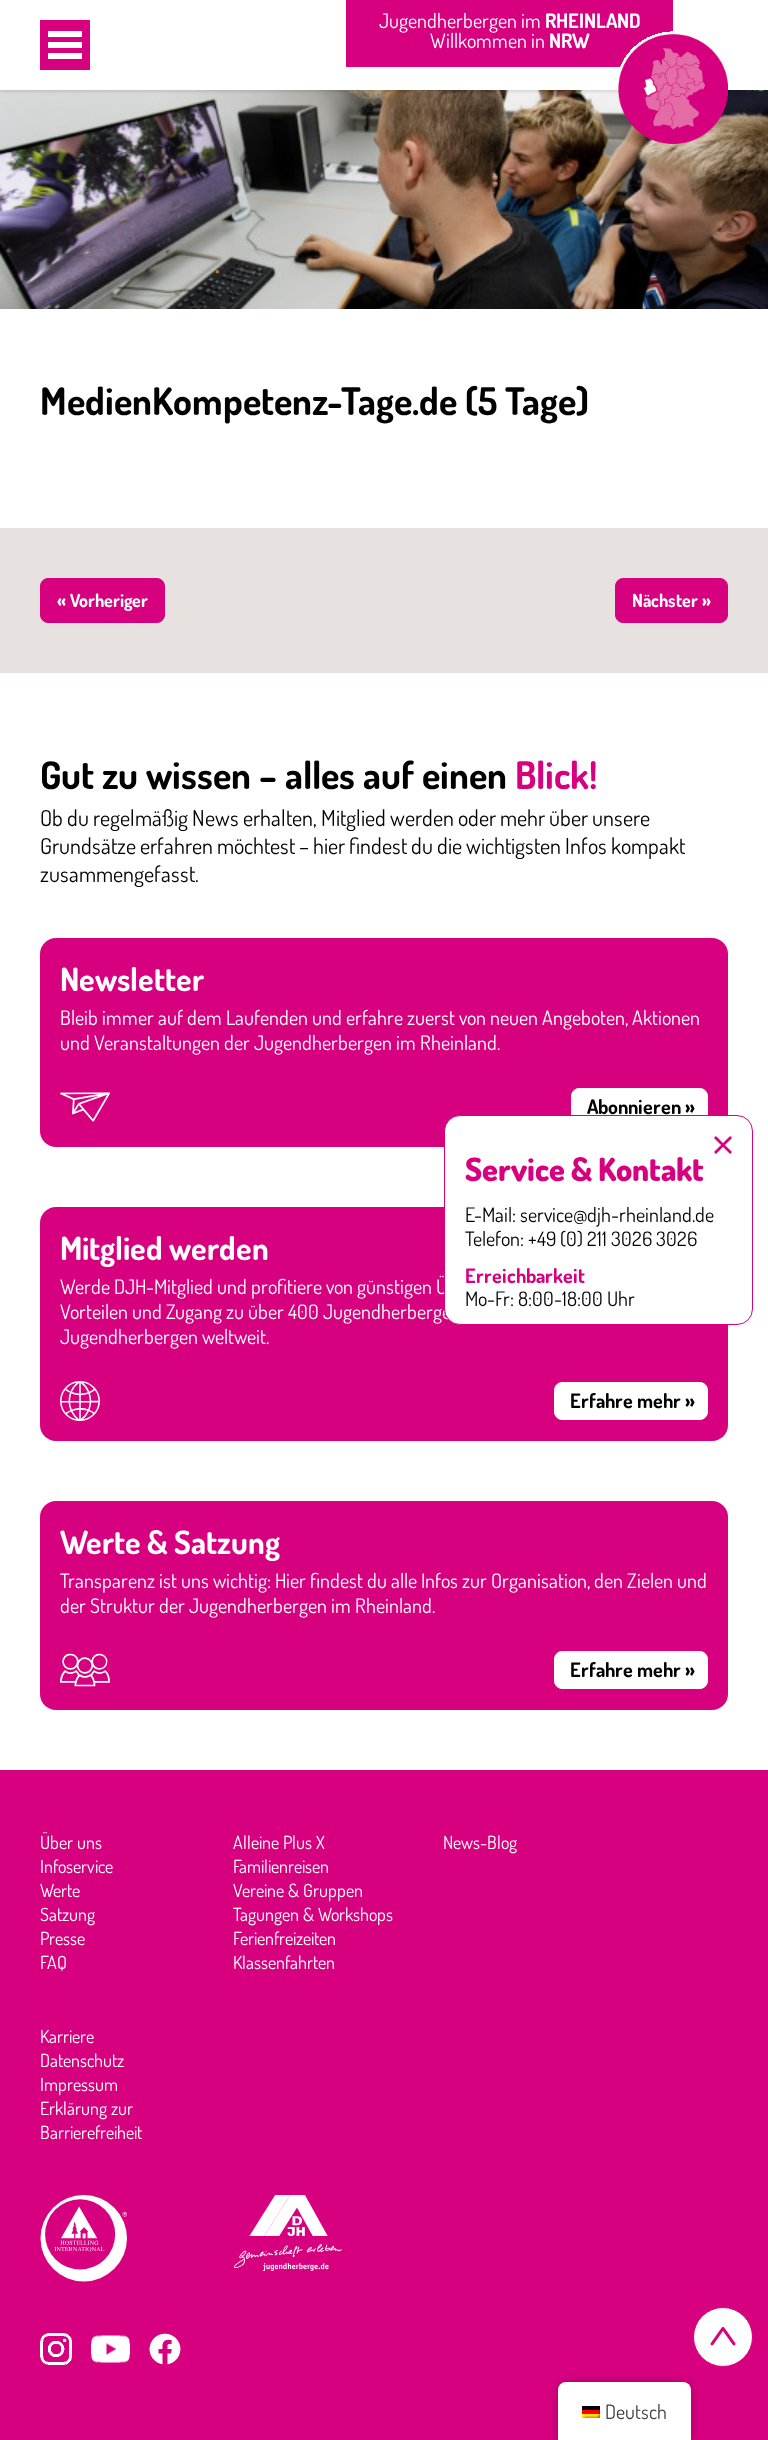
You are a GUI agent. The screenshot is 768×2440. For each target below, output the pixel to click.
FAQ (53, 1962)
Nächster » (671, 600)
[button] (65, 45)
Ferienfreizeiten (284, 1938)
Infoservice (76, 1866)
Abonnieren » (641, 1106)
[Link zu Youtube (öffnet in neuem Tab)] (110, 2349)
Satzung (67, 1914)
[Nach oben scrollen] (723, 2337)
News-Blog (480, 1842)
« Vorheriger (102, 600)
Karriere (67, 2036)
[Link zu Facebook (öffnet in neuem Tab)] (165, 2349)
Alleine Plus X (279, 1842)
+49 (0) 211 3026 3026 (612, 1239)
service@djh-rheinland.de (617, 1215)
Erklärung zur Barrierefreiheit (91, 2120)
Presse (62, 1938)
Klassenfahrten (284, 1962)
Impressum (79, 2084)
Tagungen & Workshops (313, 1914)
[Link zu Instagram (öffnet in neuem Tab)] (56, 2349)
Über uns (71, 1842)
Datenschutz (82, 2060)
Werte (60, 1890)
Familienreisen (281, 1866)
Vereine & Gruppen (298, 1890)
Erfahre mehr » (632, 1400)
